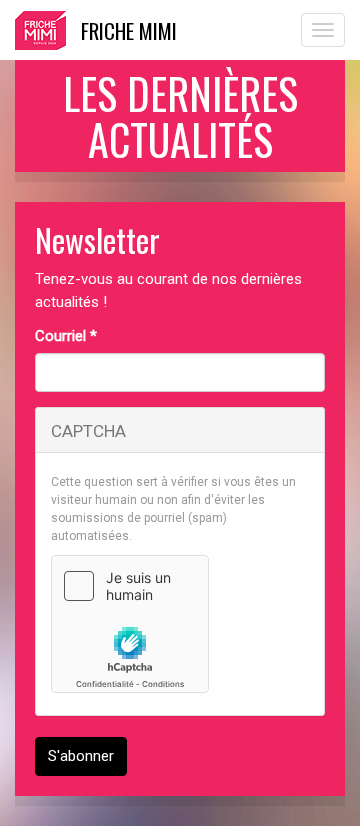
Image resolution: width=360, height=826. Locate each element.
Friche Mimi (129, 30)
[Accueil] (40, 30)
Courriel (66, 336)
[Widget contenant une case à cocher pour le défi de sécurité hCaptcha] (130, 624)
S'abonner (81, 756)
